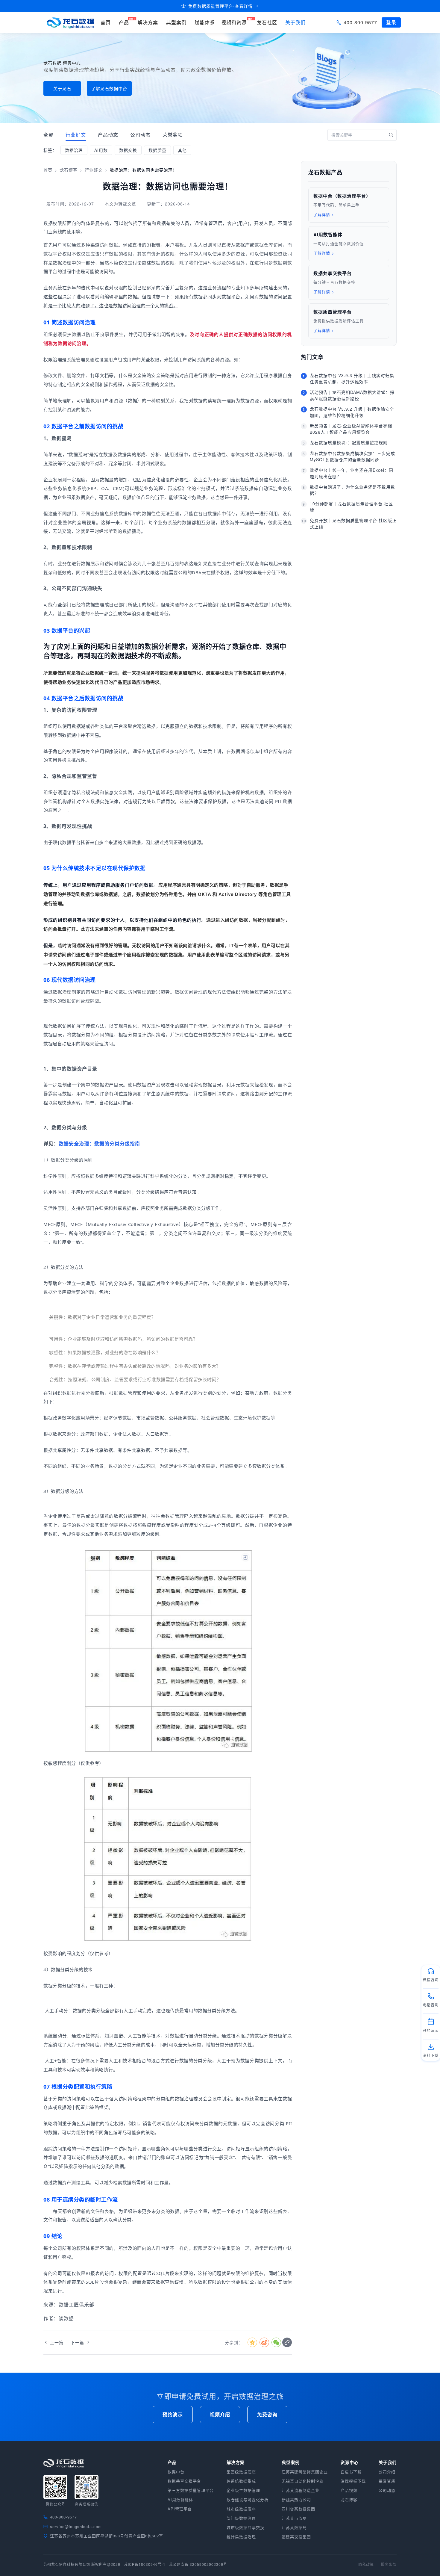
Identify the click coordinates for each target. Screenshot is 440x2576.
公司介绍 (387, 2472)
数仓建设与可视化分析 (248, 2499)
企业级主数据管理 (243, 2490)
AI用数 (101, 150)
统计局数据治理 (241, 2537)
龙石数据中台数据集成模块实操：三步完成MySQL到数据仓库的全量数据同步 (352, 456)
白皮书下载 (351, 2472)
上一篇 (57, 2342)
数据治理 (74, 150)
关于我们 (295, 22)
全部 (48, 135)
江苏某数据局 (294, 2527)
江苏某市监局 (294, 2518)
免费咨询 (267, 2414)
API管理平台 (180, 2509)
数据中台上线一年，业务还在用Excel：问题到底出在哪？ (352, 473)
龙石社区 (267, 22)
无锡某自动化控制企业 (303, 2481)
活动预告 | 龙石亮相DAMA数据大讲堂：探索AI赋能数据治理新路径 (352, 395)
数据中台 (176, 2472)
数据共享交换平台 (184, 2481)
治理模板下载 (353, 2481)
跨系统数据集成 (241, 2481)
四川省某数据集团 (298, 2509)
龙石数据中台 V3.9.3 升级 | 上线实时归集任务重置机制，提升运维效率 (352, 378)
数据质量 (157, 150)
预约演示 (173, 2414)
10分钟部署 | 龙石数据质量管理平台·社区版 (351, 507)
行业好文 (76, 135)
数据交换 (128, 150)
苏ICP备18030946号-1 (145, 2564)
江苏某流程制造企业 (301, 2490)
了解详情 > (324, 214)
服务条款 (389, 2564)
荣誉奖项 (173, 135)
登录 (391, 22)
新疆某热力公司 (296, 2499)
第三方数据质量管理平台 (191, 2490)
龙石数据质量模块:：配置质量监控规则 (349, 442)
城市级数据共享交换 (245, 2527)
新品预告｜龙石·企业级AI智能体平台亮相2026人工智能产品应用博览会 (351, 429)
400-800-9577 (360, 22)
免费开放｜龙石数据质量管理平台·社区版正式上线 (353, 523)
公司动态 (140, 135)
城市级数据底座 (241, 2509)
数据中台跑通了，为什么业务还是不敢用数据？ (352, 490)
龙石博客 (69, 170)
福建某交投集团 (296, 2537)
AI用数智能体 (180, 2499)
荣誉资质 (387, 2481)
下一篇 (77, 2342)
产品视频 (349, 2490)
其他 (182, 150)
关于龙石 (62, 88)
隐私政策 (366, 2564)
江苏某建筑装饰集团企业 (305, 2472)
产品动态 (108, 135)
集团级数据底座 (241, 2472)
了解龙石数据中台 (109, 88)
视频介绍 (220, 2414)
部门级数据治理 (241, 2518)
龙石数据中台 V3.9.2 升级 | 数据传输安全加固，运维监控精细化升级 (352, 412)
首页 (48, 170)
